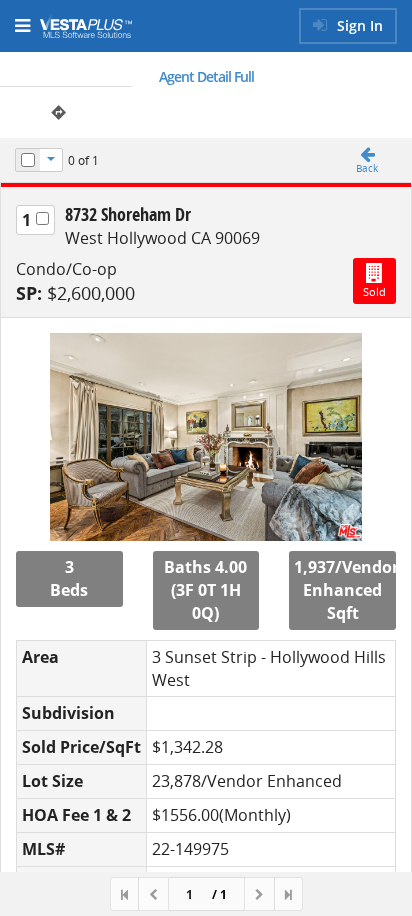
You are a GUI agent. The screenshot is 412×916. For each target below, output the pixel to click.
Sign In (358, 25)
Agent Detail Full (206, 76)
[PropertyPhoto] (206, 437)
